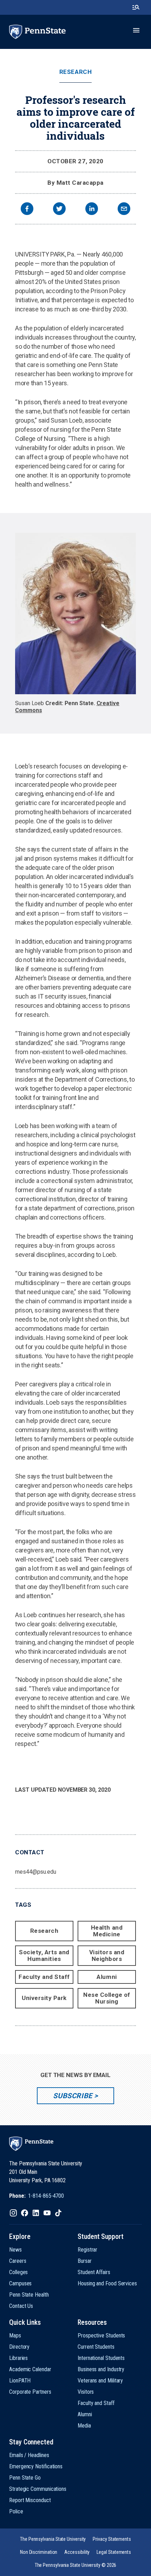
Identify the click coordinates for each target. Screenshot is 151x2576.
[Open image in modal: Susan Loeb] (75, 613)
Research (75, 72)
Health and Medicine (107, 1931)
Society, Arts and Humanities (44, 1955)
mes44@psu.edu (36, 1872)
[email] (124, 210)
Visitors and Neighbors (107, 1955)
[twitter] (59, 210)
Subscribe (73, 2096)
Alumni (107, 1977)
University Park (44, 1998)
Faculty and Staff (44, 1977)
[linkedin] (92, 210)
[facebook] (27, 210)
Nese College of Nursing (107, 1998)
